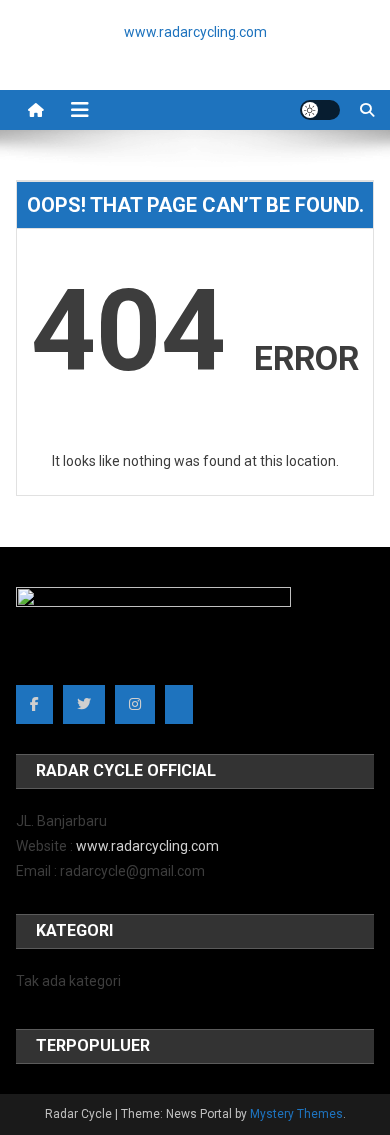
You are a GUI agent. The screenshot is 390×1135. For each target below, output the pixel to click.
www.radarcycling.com (147, 846)
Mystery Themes (296, 1114)
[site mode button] (320, 110)
